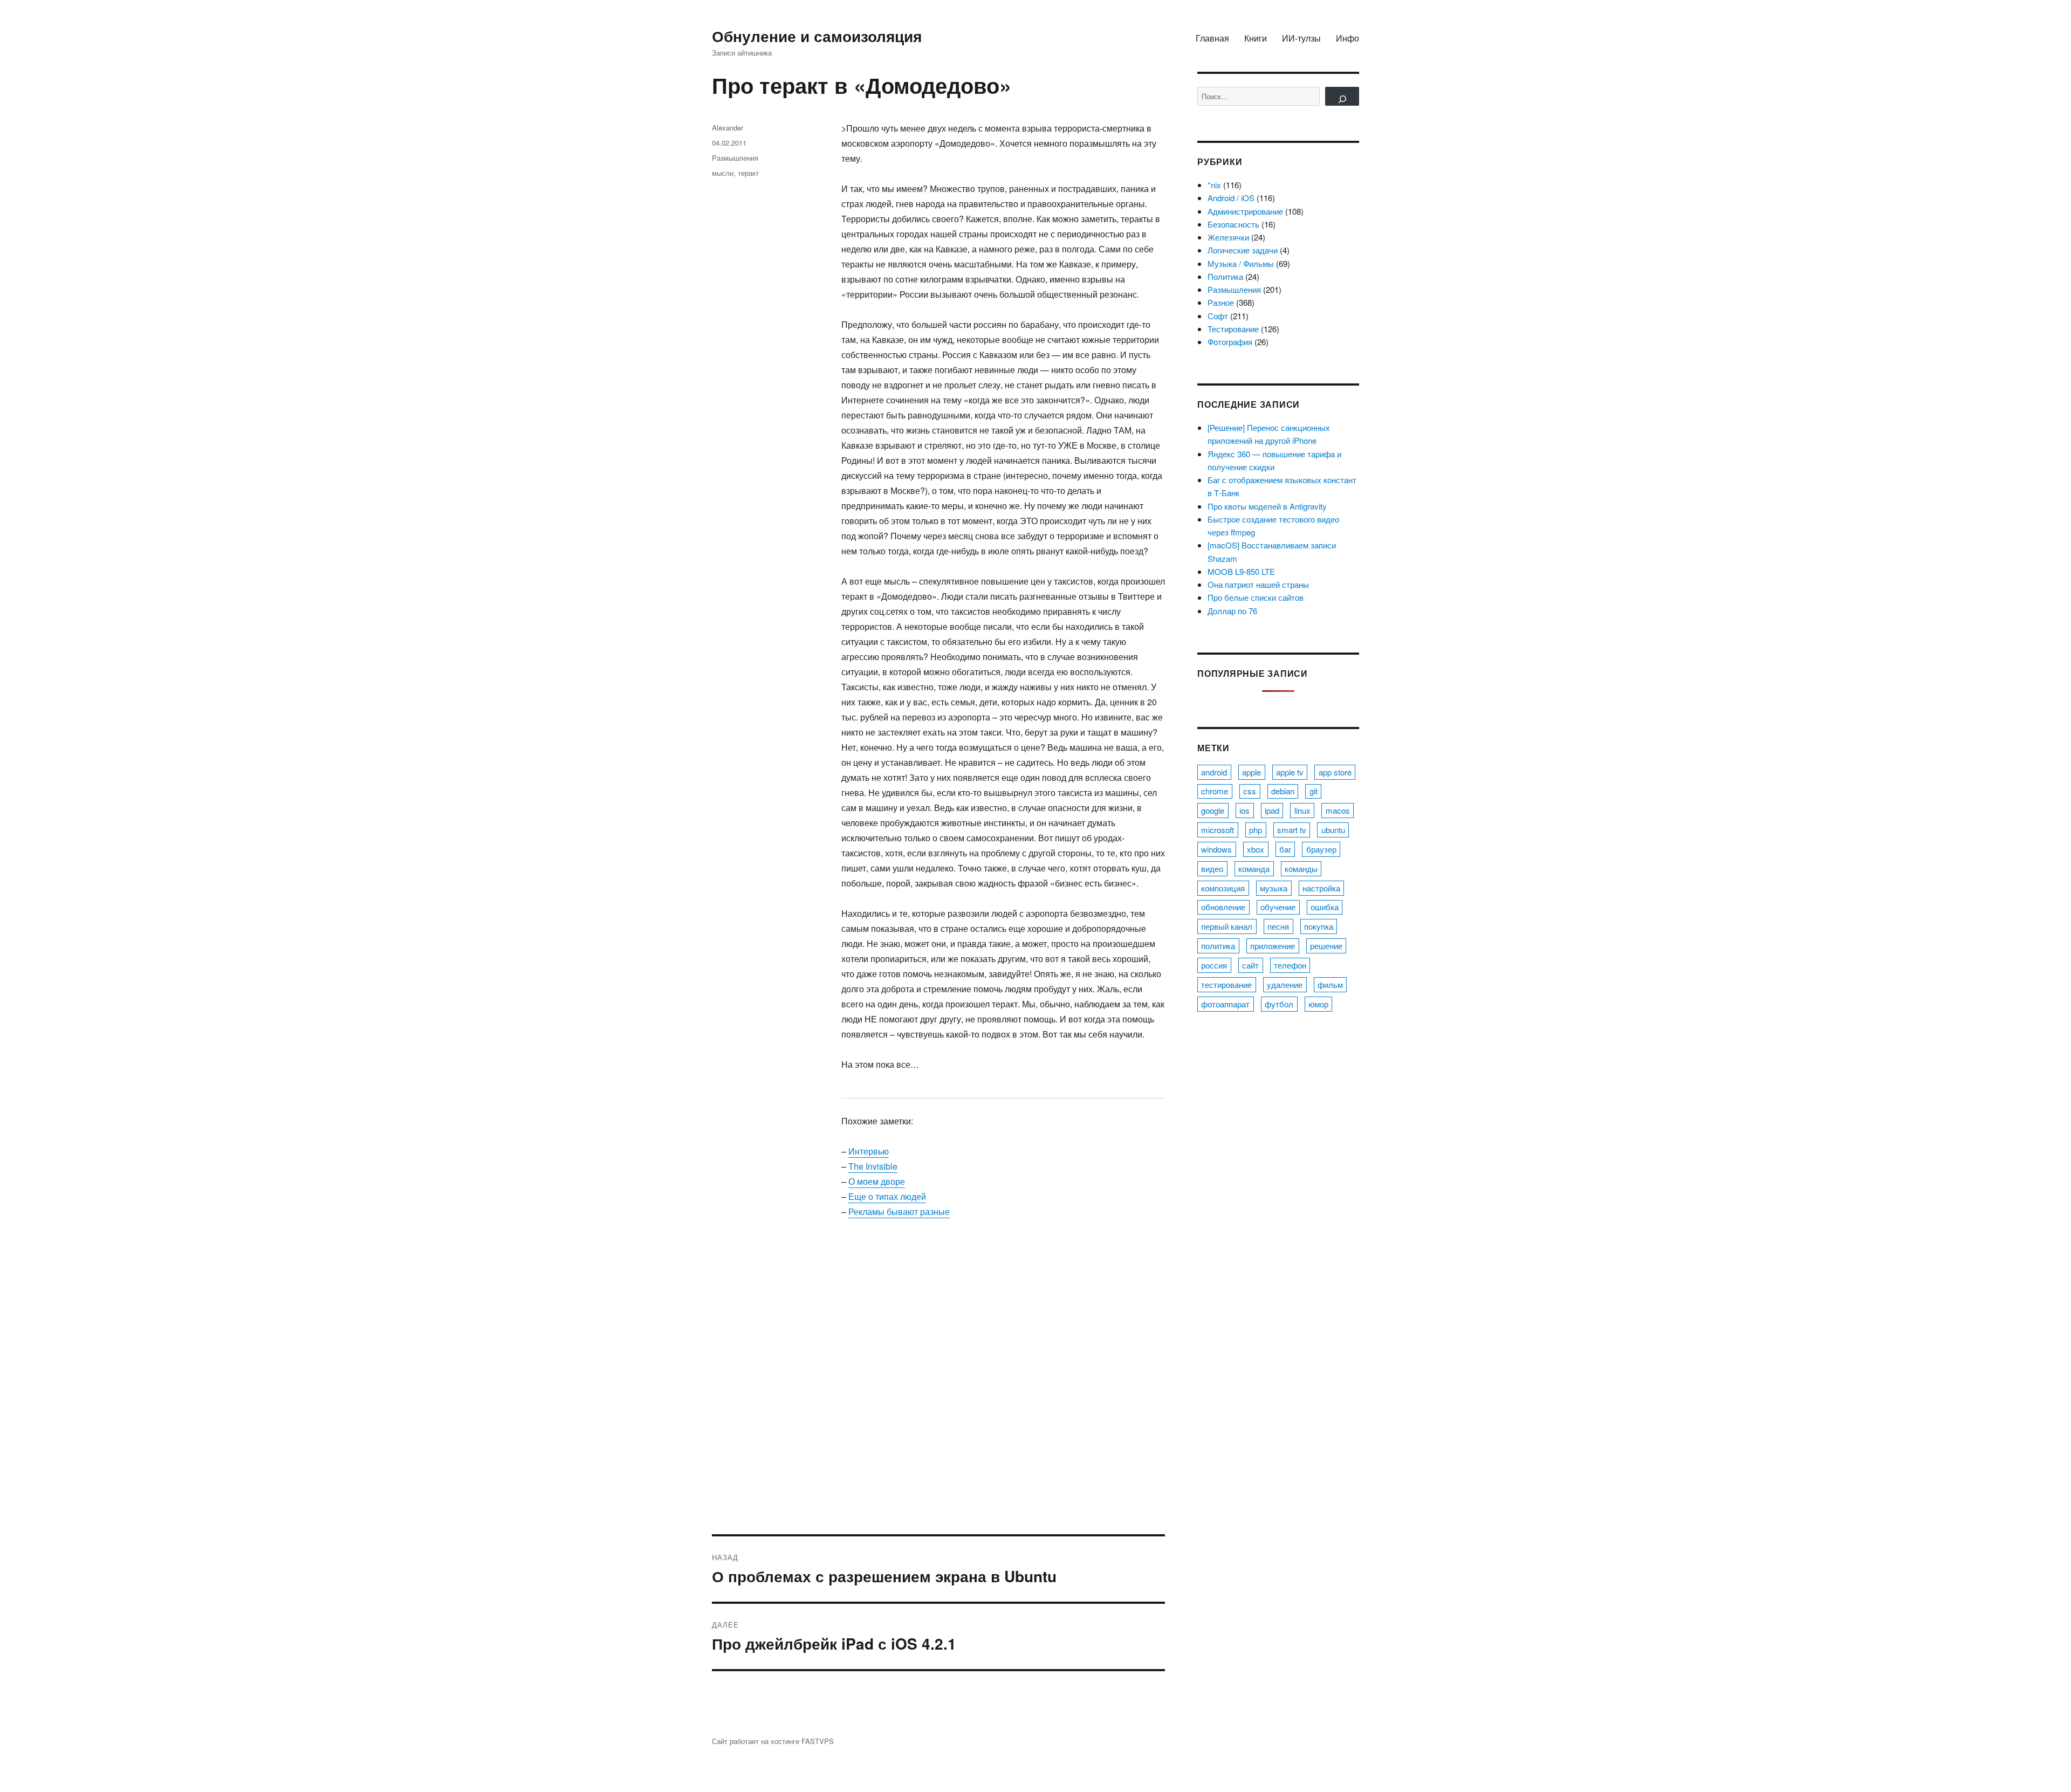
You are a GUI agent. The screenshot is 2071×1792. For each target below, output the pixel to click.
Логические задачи (1243, 250)
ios (1244, 810)
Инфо (1347, 38)
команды (1301, 868)
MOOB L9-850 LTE (1241, 571)
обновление (1223, 907)
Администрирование (1245, 211)
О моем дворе (877, 1181)
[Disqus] (938, 1384)
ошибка (1325, 907)
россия (1214, 965)
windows (1216, 849)
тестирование (1226, 984)
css (1250, 791)
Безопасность (1233, 224)
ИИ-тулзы (1301, 38)
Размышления (735, 158)
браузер (1321, 849)
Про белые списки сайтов (1256, 597)
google (1213, 810)
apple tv (1290, 772)
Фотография (1230, 342)
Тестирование (1233, 329)
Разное (1221, 302)
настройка (1321, 888)
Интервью (869, 1151)
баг (1285, 849)
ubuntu (1333, 830)
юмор (1318, 1004)
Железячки (1228, 237)
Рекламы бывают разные (899, 1211)
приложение (1273, 946)
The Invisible (873, 1166)
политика (1218, 946)
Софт (1218, 316)
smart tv (1292, 830)
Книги (1256, 38)
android (1214, 772)
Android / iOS (1231, 198)
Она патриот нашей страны (1258, 584)
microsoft (1218, 830)
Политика (1225, 276)
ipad (1272, 810)
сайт (1250, 965)
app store (1335, 772)
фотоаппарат (1225, 1004)
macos (1338, 810)
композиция (1223, 888)
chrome (1215, 791)
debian (1283, 791)
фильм (1330, 984)
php (1256, 830)
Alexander (728, 128)
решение (1326, 946)
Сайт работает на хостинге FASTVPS (773, 1741)
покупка (1319, 926)
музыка (1274, 888)
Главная (1212, 38)
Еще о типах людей (887, 1196)
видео (1212, 868)
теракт (748, 173)
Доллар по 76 (1232, 611)
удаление (1285, 984)
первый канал (1227, 926)
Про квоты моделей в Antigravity (1267, 506)
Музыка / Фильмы (1241, 263)
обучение (1278, 907)
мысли (723, 173)
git (1314, 791)
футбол (1279, 1004)
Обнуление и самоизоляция (817, 36)
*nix (1214, 185)
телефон (1290, 965)
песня (1278, 926)
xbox (1256, 849)
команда (1254, 868)
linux (1302, 810)
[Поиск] (1342, 96)
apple (1251, 772)
